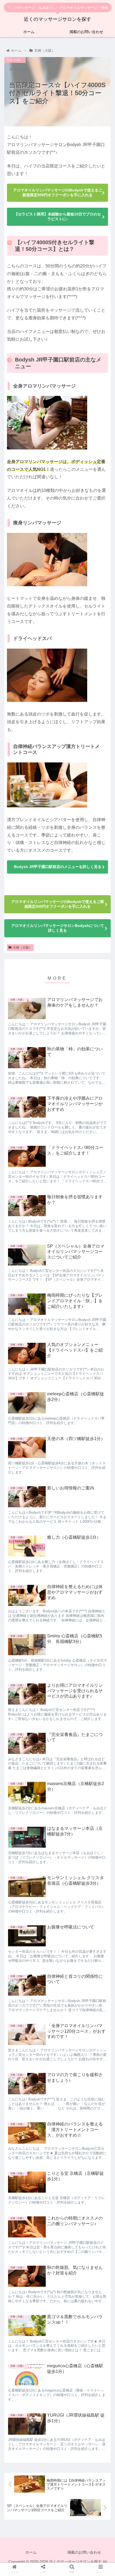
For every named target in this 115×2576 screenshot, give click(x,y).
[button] (104, 1230)
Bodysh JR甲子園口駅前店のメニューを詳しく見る (58, 867)
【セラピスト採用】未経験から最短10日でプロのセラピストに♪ (57, 216)
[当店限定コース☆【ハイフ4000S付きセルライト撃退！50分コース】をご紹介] (70, 1614)
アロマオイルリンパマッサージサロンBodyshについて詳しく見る (58, 928)
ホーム (31, 2552)
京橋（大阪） (22, 947)
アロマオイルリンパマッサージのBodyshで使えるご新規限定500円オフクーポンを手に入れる (58, 192)
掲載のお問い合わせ (84, 2552)
